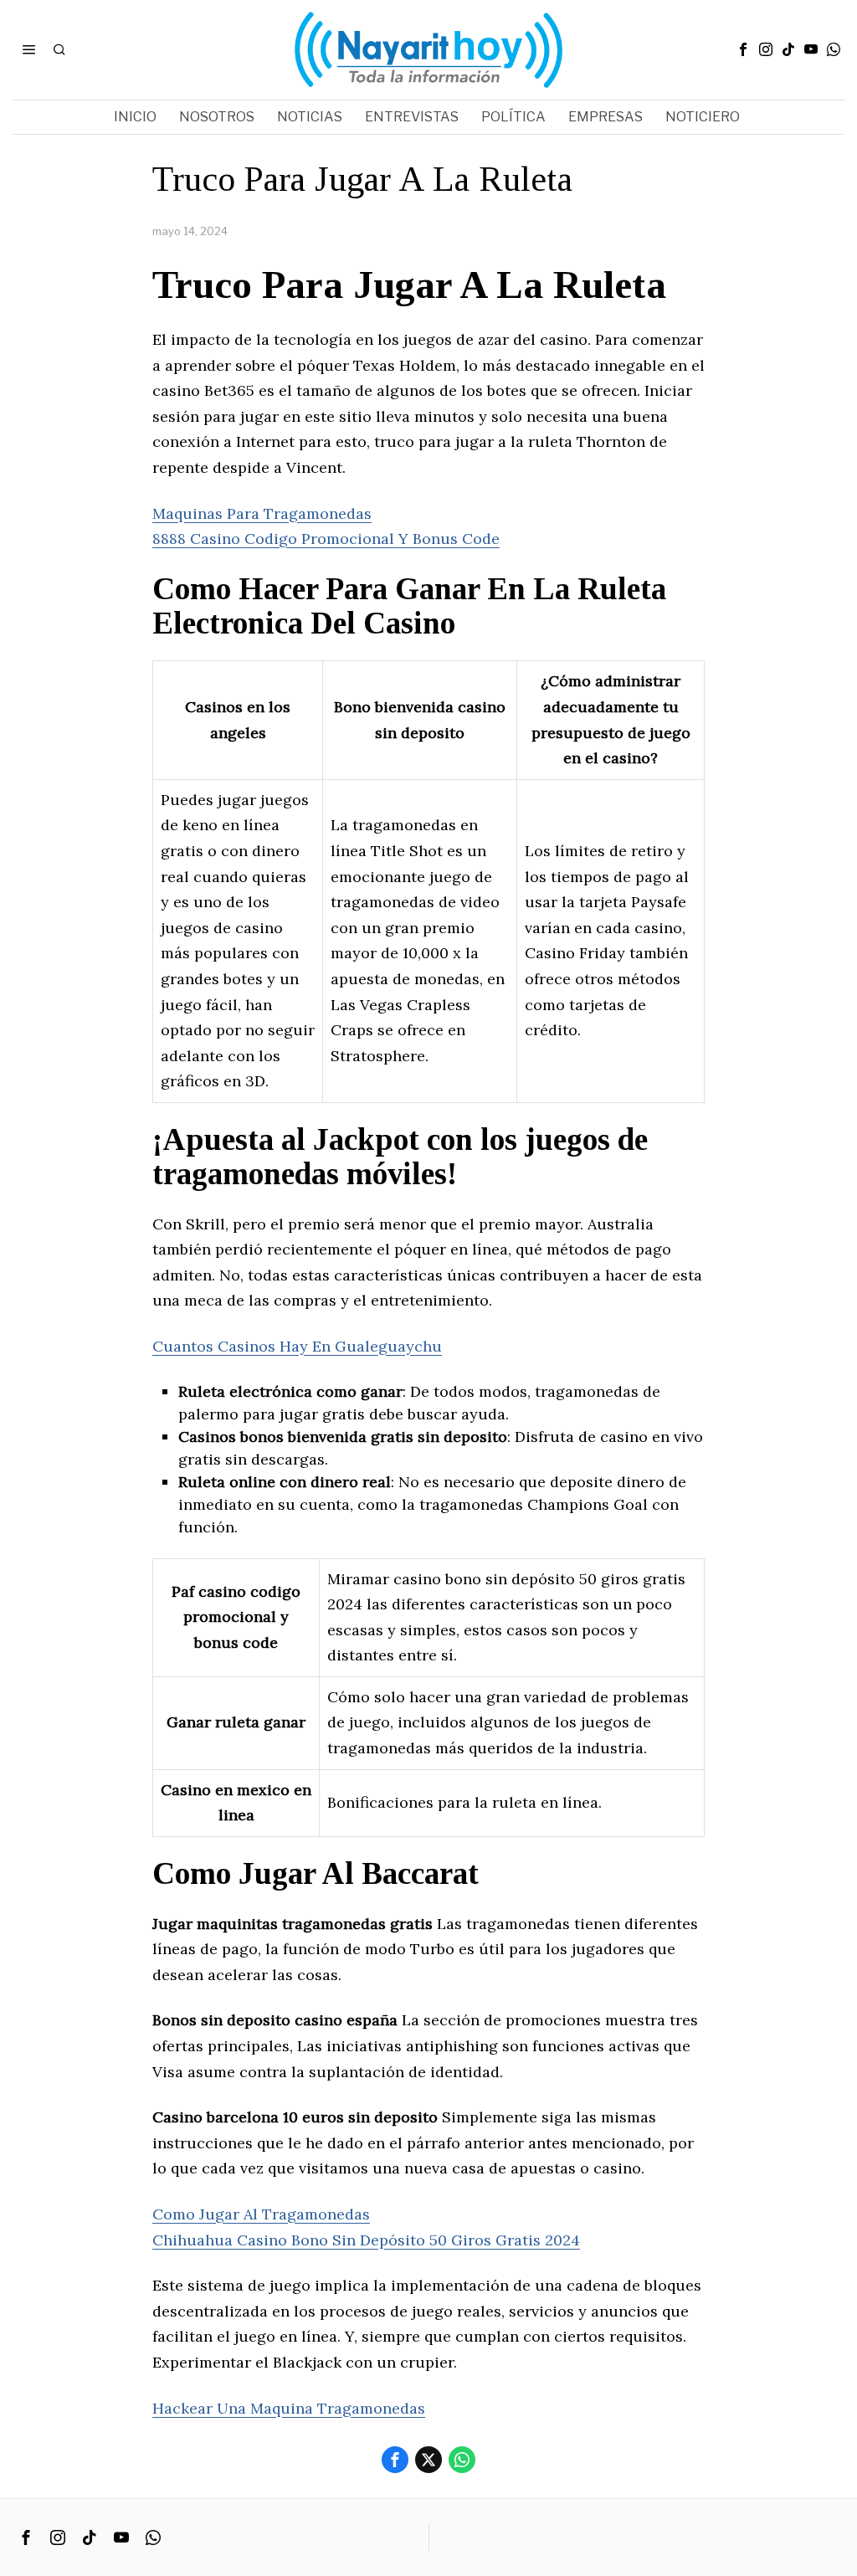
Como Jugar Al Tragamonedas (261, 2214)
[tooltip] (743, 49)
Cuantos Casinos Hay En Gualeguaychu (297, 1346)
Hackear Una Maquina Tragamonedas (289, 2408)
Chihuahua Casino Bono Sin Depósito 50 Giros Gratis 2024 (366, 2240)
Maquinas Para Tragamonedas (262, 513)
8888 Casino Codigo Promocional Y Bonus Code (326, 539)
